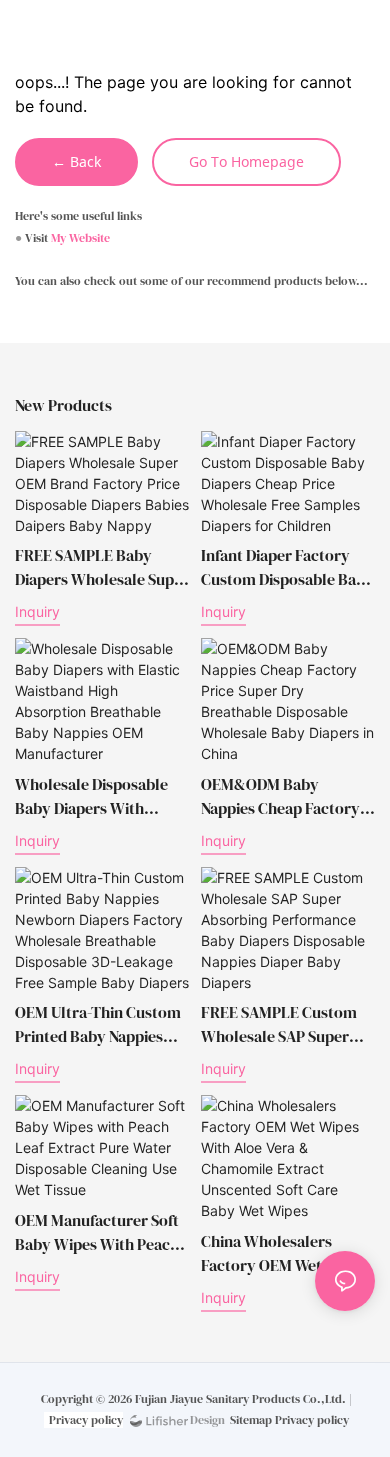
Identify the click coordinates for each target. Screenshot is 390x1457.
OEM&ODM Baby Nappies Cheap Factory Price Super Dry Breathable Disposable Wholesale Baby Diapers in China (285, 796)
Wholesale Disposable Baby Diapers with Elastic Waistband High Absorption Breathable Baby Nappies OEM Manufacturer (95, 796)
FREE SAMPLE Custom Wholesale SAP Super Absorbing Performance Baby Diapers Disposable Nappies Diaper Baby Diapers (286, 1024)
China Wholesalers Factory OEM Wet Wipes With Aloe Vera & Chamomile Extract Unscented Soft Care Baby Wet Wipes (284, 1253)
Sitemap (251, 1420)
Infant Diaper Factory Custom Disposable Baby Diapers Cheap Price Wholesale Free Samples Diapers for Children (287, 567)
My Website (80, 238)
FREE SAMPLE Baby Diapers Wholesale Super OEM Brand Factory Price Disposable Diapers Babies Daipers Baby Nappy (102, 567)
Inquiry (37, 611)
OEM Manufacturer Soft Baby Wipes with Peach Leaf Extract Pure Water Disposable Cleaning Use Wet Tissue (99, 1232)
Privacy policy (86, 1420)
